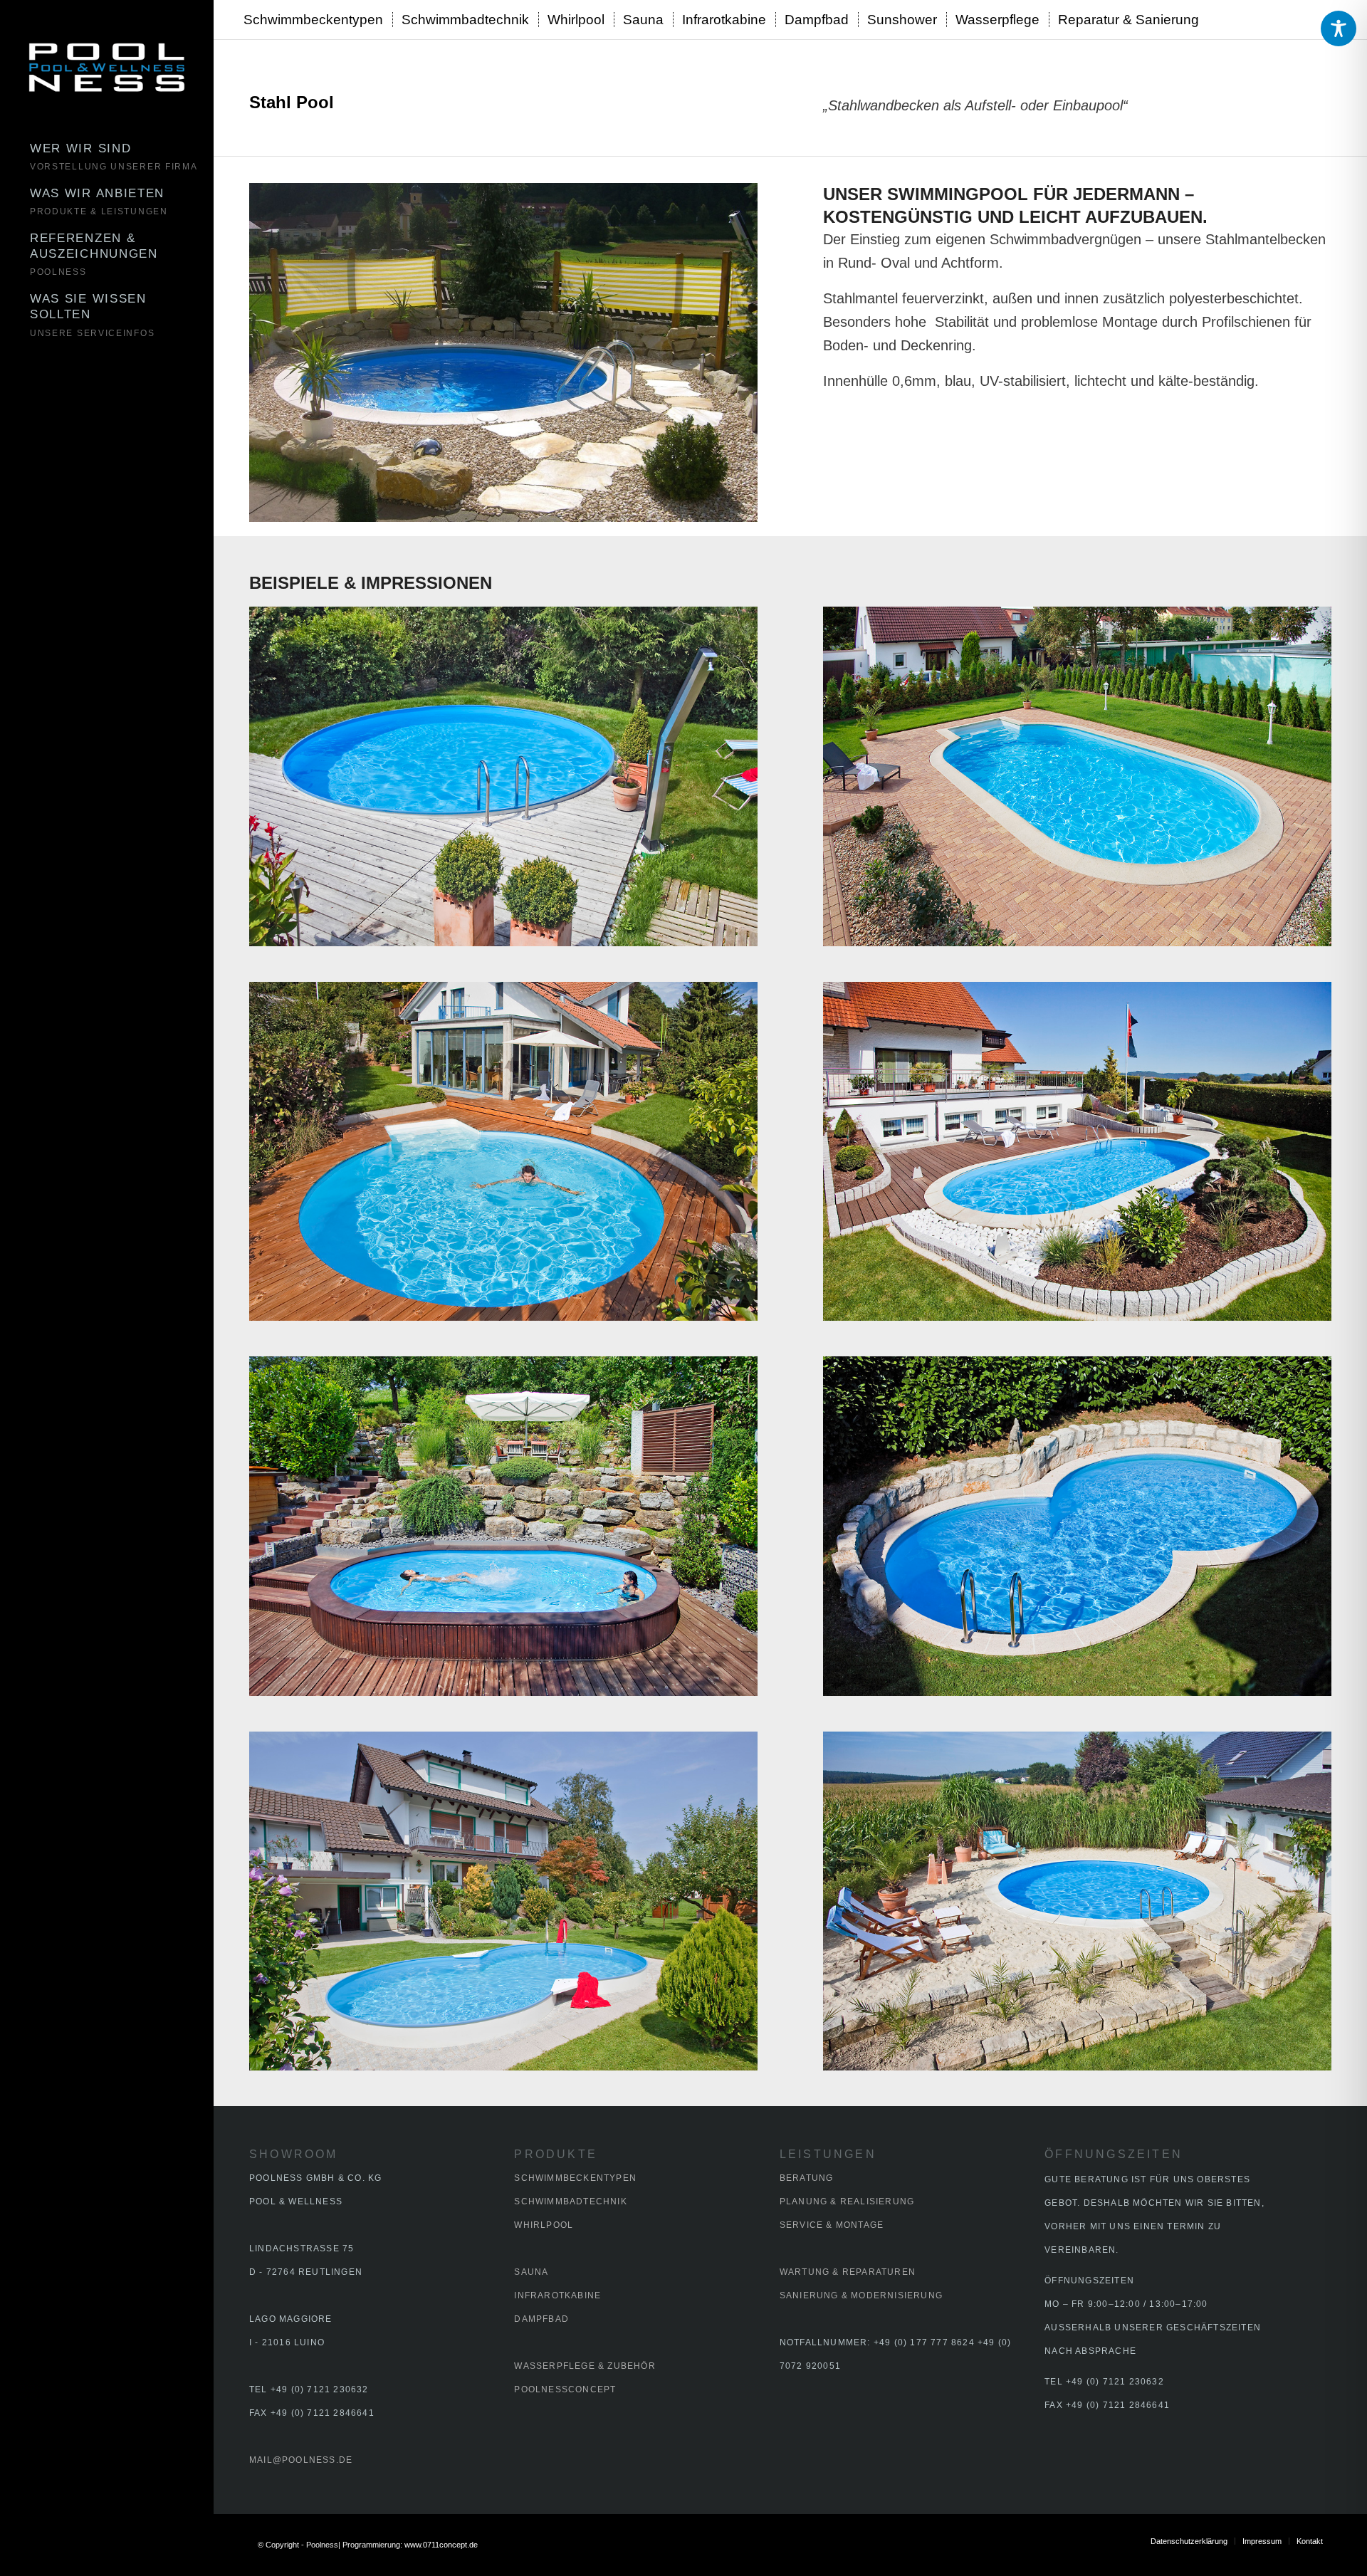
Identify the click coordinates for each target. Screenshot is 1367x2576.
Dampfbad (541, 2319)
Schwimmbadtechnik (570, 2201)
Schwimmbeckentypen (575, 2178)
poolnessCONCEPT (565, 2389)
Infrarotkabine (557, 2295)
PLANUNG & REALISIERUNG (847, 2201)
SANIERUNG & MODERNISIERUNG (861, 2295)
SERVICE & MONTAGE (832, 2225)
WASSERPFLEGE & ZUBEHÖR (585, 2366)
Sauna (531, 2272)
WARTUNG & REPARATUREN (848, 2272)
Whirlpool (544, 2225)
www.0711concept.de (441, 2545)
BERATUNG (807, 2178)
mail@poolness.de (301, 2460)
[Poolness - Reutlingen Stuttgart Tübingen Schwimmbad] (107, 68)
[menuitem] (121, 158)
